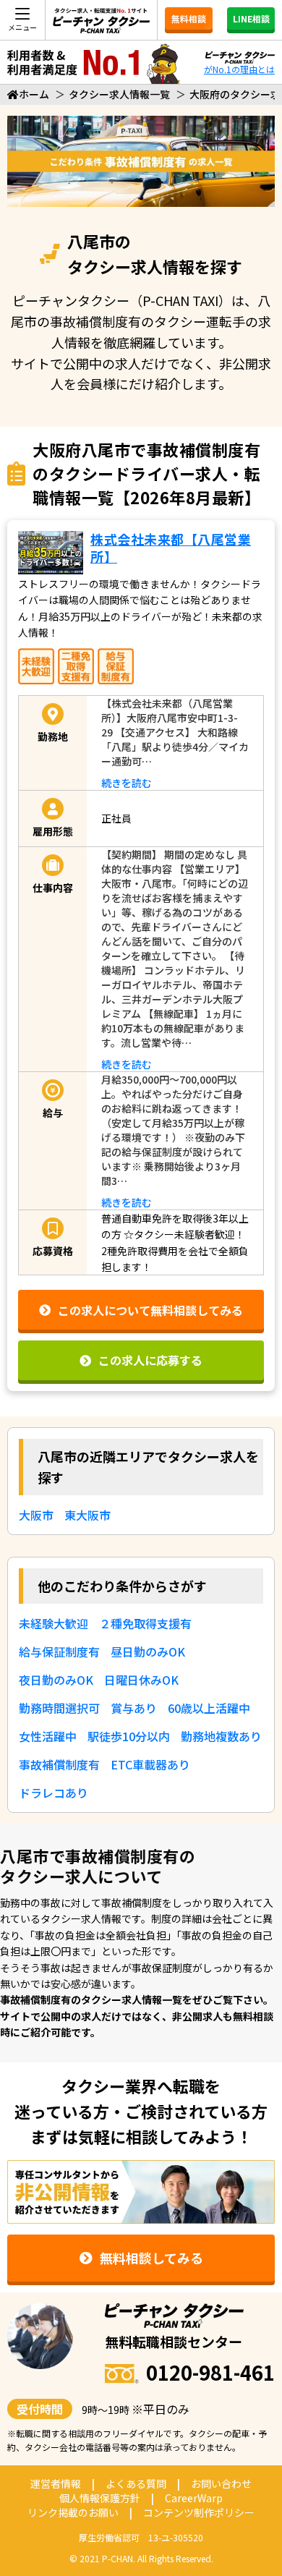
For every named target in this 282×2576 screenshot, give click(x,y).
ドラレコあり (54, 1793)
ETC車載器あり (150, 1764)
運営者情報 (56, 2483)
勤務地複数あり (221, 1736)
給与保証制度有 (59, 1652)
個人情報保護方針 (100, 2498)
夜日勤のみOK (56, 1680)
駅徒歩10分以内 (129, 1736)
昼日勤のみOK (148, 1652)
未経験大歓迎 (54, 1623)
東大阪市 (87, 1515)
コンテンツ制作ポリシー (199, 2512)
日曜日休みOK (141, 1680)
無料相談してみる (151, 2258)
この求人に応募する (150, 1360)
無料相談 (189, 18)
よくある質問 (136, 2483)
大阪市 (36, 1515)
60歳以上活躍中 (209, 1708)
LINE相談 (251, 18)
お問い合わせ (221, 2483)
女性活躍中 (48, 1736)
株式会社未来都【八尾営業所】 (171, 547)
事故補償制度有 (59, 1764)
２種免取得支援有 (145, 1623)
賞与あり (134, 1708)
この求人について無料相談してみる (150, 1310)
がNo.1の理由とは (239, 69)
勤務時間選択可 (59, 1708)
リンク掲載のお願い (73, 2512)
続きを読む (127, 783)
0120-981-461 (210, 2372)
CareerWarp (194, 2498)
